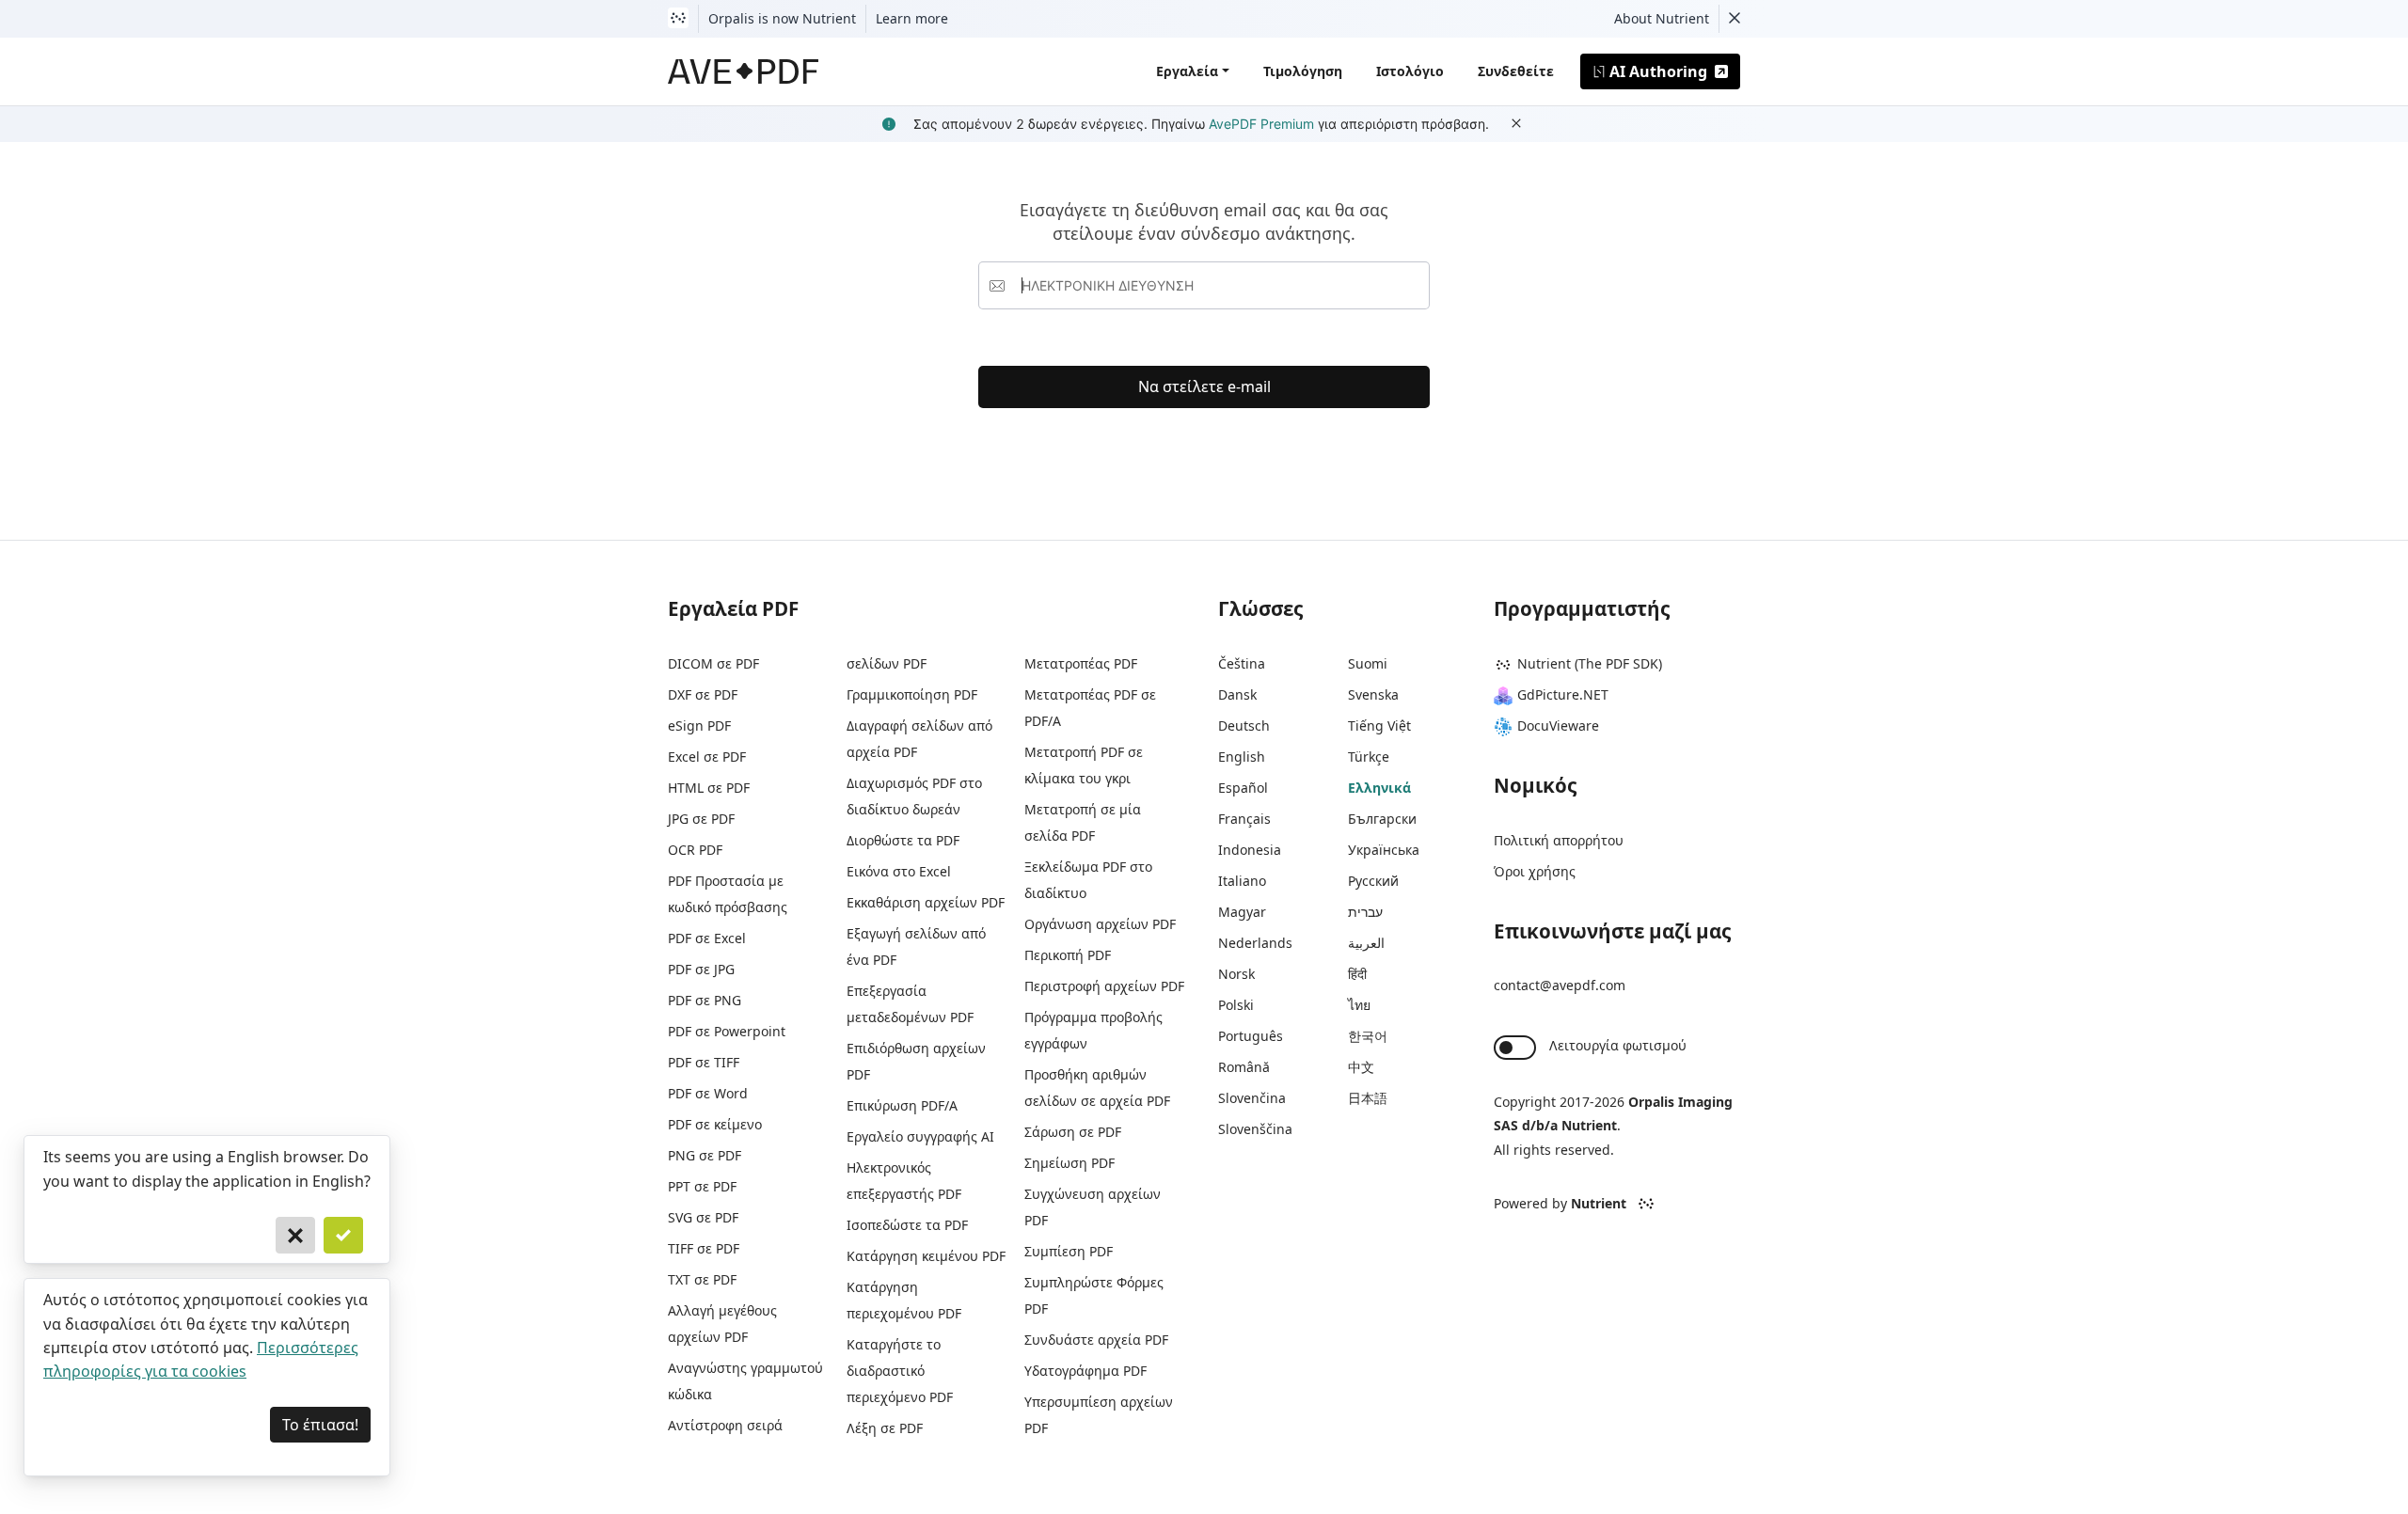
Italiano (1242, 881)
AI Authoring (1658, 71)
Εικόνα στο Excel (899, 871)
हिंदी (1357, 974)
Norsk (1236, 974)
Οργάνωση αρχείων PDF (1100, 924)
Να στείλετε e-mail (1204, 386)
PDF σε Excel (707, 938)
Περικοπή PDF (1068, 955)
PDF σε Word (708, 1093)
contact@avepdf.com (1560, 985)
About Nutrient (1662, 18)
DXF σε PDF (703, 694)
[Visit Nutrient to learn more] (678, 19)
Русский (1373, 881)
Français (1244, 819)
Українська (1384, 850)
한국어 (1368, 1036)
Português (1251, 1036)
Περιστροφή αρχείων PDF (1104, 986)
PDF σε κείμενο (715, 1124)
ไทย (1359, 1005)
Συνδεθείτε (1516, 71)
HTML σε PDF (709, 788)
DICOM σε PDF (713, 663)
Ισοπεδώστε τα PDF (907, 1225)
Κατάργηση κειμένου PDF (926, 1256)
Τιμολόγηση (1303, 71)
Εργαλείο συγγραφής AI (920, 1136)
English (1242, 757)
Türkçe (1369, 757)
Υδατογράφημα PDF (1085, 1371)
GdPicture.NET (1563, 694)
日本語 (1368, 1098)
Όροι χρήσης (1535, 871)
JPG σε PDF (701, 819)
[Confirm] (343, 1236)
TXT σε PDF (702, 1279)
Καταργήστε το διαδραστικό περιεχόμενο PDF (900, 1371)
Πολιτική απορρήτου (1559, 840)
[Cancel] (295, 1236)
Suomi (1368, 663)
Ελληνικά (1379, 788)
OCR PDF (695, 850)
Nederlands (1255, 943)
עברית (1365, 912)
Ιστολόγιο (1410, 71)
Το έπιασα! (320, 1425)
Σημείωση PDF (1069, 1163)
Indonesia (1250, 850)
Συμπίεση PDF (1069, 1251)
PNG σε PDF (705, 1155)
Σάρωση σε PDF (1073, 1132)
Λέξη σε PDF (885, 1428)
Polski (1236, 1005)
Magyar (1242, 912)
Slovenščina (1255, 1129)
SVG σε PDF (703, 1217)
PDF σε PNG (705, 1000)
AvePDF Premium (1261, 124)
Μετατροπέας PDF (1081, 663)
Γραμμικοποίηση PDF (912, 694)
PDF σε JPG (701, 969)
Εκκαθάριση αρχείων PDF (926, 902)
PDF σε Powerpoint (727, 1031)
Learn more (912, 18)
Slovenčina (1252, 1098)
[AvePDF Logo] (744, 71)
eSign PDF (699, 725)
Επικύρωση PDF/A (902, 1105)
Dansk (1237, 694)
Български (1382, 819)
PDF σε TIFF (704, 1062)
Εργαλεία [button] (1187, 71)
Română (1244, 1067)
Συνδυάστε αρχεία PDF (1096, 1340)
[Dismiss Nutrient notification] (1735, 19)
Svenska (1373, 694)
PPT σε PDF (702, 1186)
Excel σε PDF (707, 757)
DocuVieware (1558, 725)
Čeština (1242, 663)
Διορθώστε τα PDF (903, 840)
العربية (1366, 943)
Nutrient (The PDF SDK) (1590, 663)
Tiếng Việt (1379, 725)
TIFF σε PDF (704, 1248)
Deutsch (1244, 725)
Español (1243, 788)
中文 (1361, 1067)
